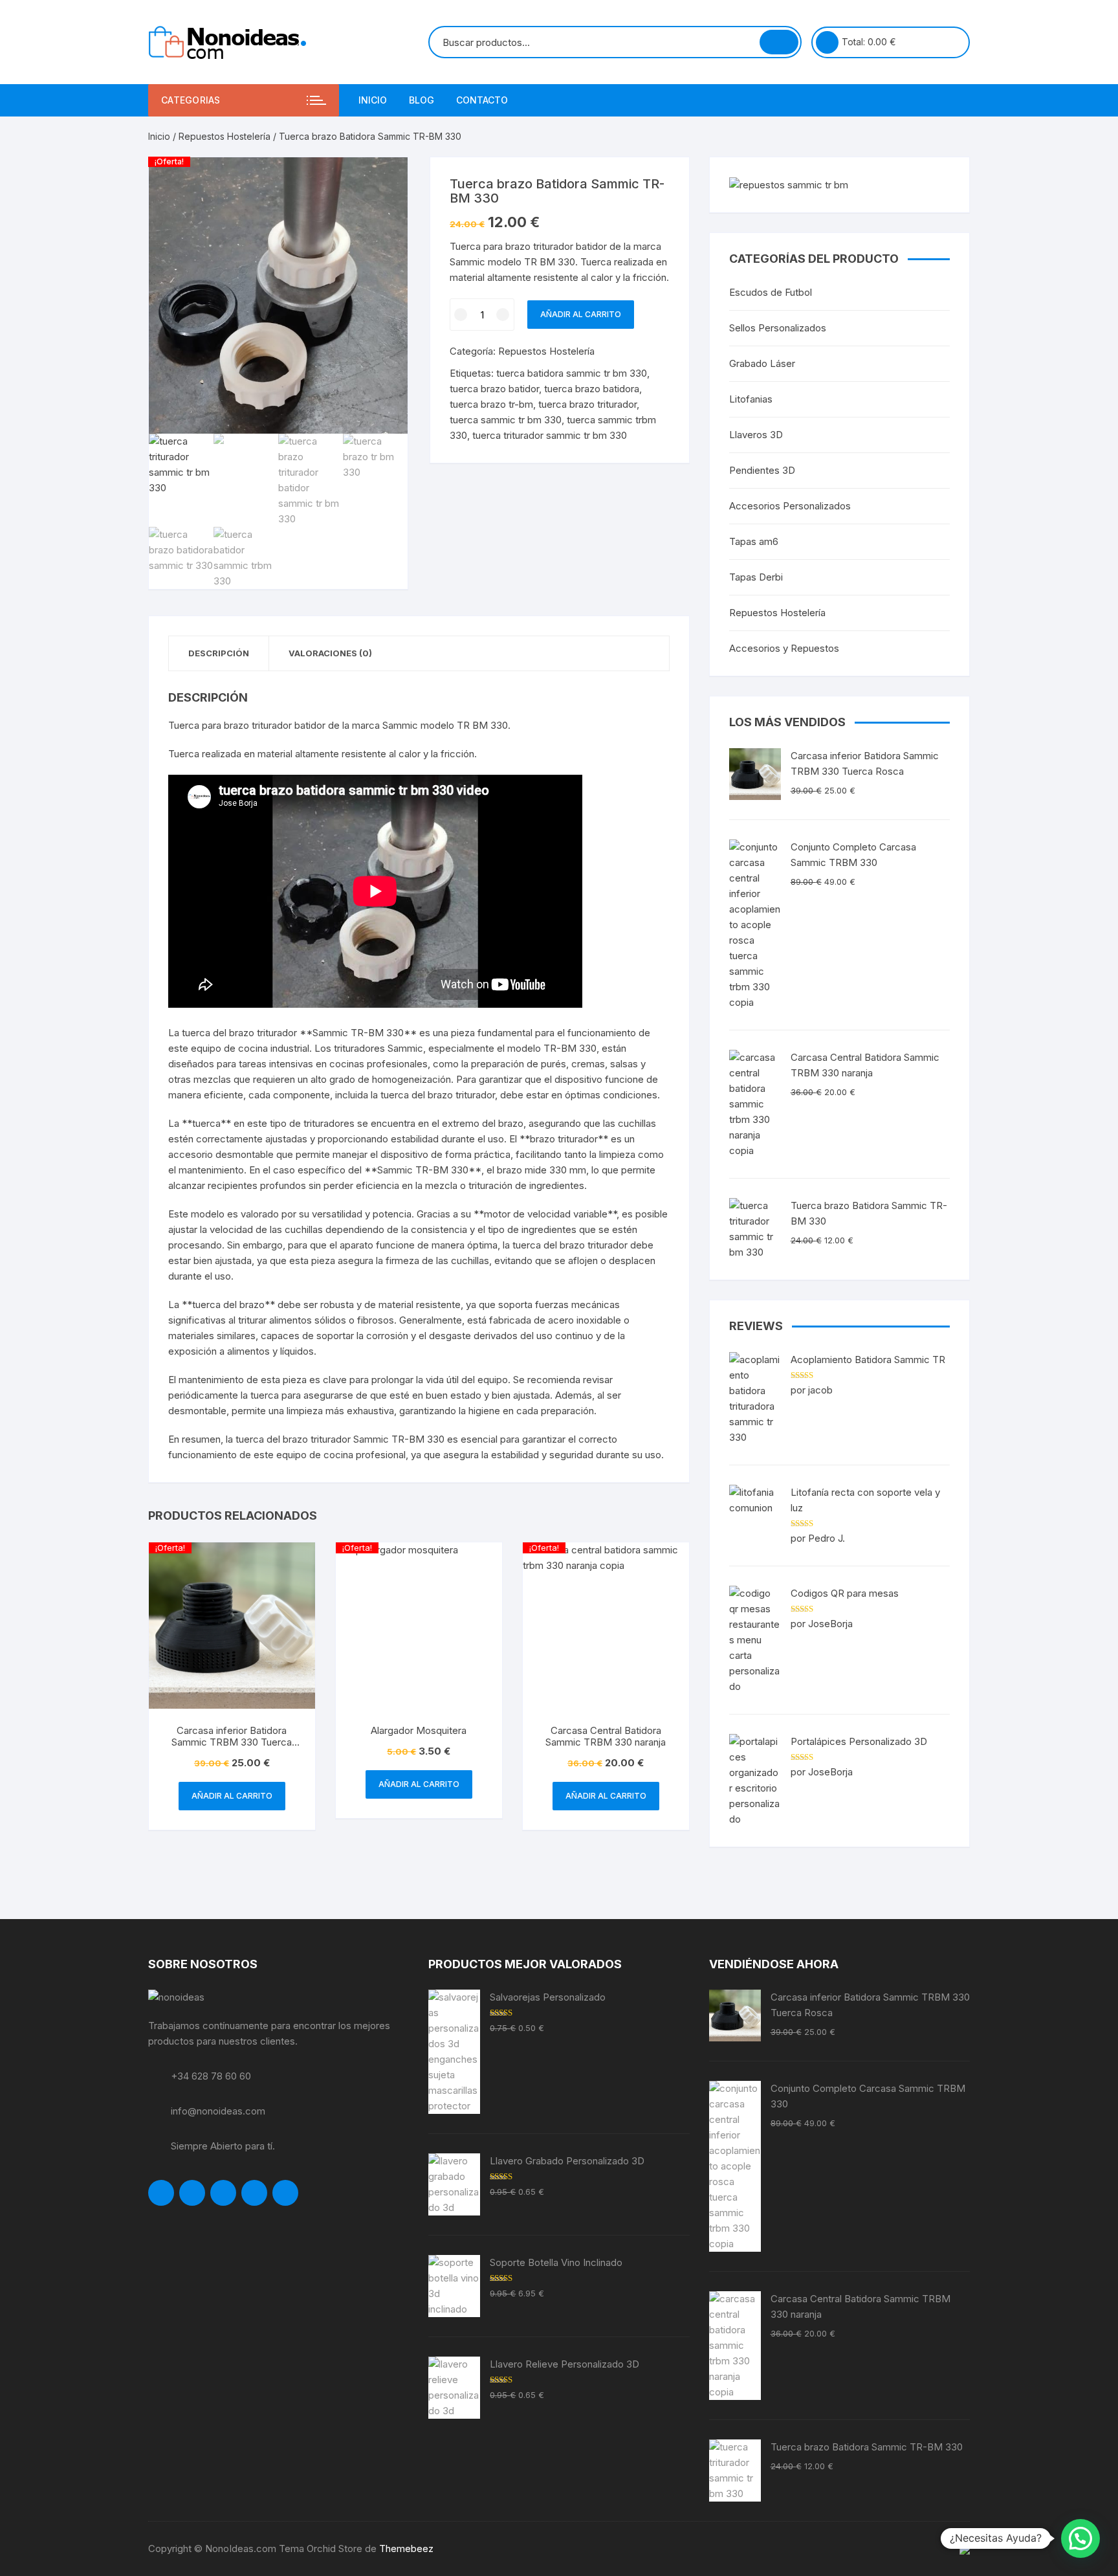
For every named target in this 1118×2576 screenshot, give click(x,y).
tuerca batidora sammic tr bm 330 (572, 373)
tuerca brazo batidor (494, 389)
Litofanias (751, 399)
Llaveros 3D (756, 435)
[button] (1080, 2538)
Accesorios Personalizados (790, 506)
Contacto (482, 100)
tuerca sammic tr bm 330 (506, 420)
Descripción (219, 653)
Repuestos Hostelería (225, 136)
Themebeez (406, 2548)
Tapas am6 (754, 541)
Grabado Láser (762, 363)
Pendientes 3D (762, 470)
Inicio (373, 100)
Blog (422, 100)
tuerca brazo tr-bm (491, 404)
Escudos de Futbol (771, 292)
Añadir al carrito (581, 314)
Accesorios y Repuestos (784, 648)
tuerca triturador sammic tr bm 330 (550, 435)
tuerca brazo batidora (592, 389)
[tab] (219, 653)
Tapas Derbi (756, 577)
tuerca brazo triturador (587, 404)
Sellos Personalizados (778, 328)
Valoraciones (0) (330, 653)
